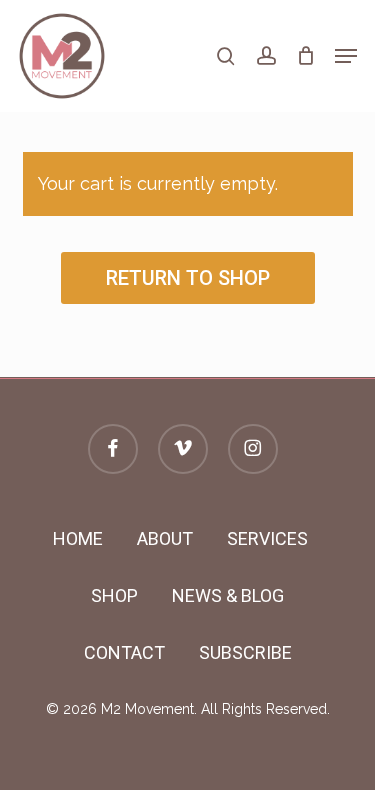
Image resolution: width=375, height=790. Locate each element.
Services (267, 538)
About (165, 538)
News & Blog (228, 595)
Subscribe (245, 652)
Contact (124, 652)
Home (78, 538)
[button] (346, 56)
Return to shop (188, 278)
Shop (114, 595)
